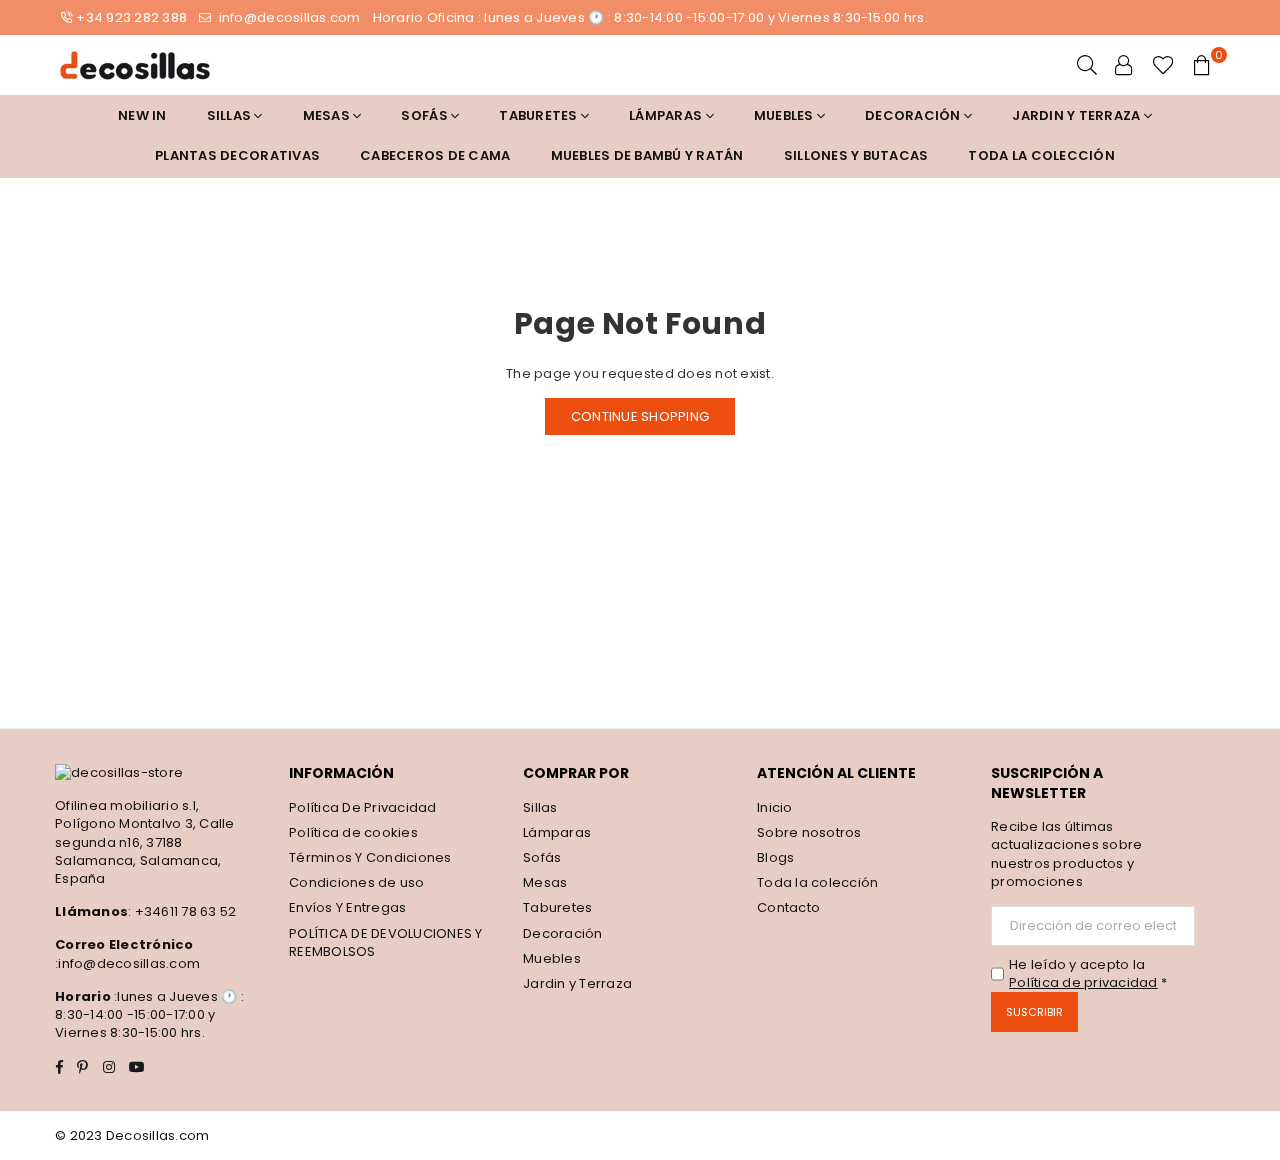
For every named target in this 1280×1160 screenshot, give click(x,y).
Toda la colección (1041, 155)
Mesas (328, 115)
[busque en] (1087, 65)
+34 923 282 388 (131, 17)
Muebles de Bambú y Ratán (647, 155)
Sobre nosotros (809, 832)
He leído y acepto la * (1088, 974)
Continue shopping (640, 416)
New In (142, 115)
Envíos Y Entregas (347, 907)
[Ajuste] (1124, 65)
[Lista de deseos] (1163, 65)
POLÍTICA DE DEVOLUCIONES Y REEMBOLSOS (386, 942)
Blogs (775, 857)
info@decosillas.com (287, 17)
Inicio (775, 807)
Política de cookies (353, 832)
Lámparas (667, 115)
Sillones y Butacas (856, 155)
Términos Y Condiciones (370, 857)
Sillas (231, 115)
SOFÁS (426, 115)
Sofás (542, 857)
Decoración (563, 933)
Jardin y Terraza (1077, 115)
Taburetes (540, 115)
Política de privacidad (1083, 982)
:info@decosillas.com (127, 963)
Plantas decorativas (237, 155)
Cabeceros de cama (435, 155)
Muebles (785, 115)
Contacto (788, 907)
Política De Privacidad (363, 807)
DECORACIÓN (914, 115)
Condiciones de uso (357, 882)
